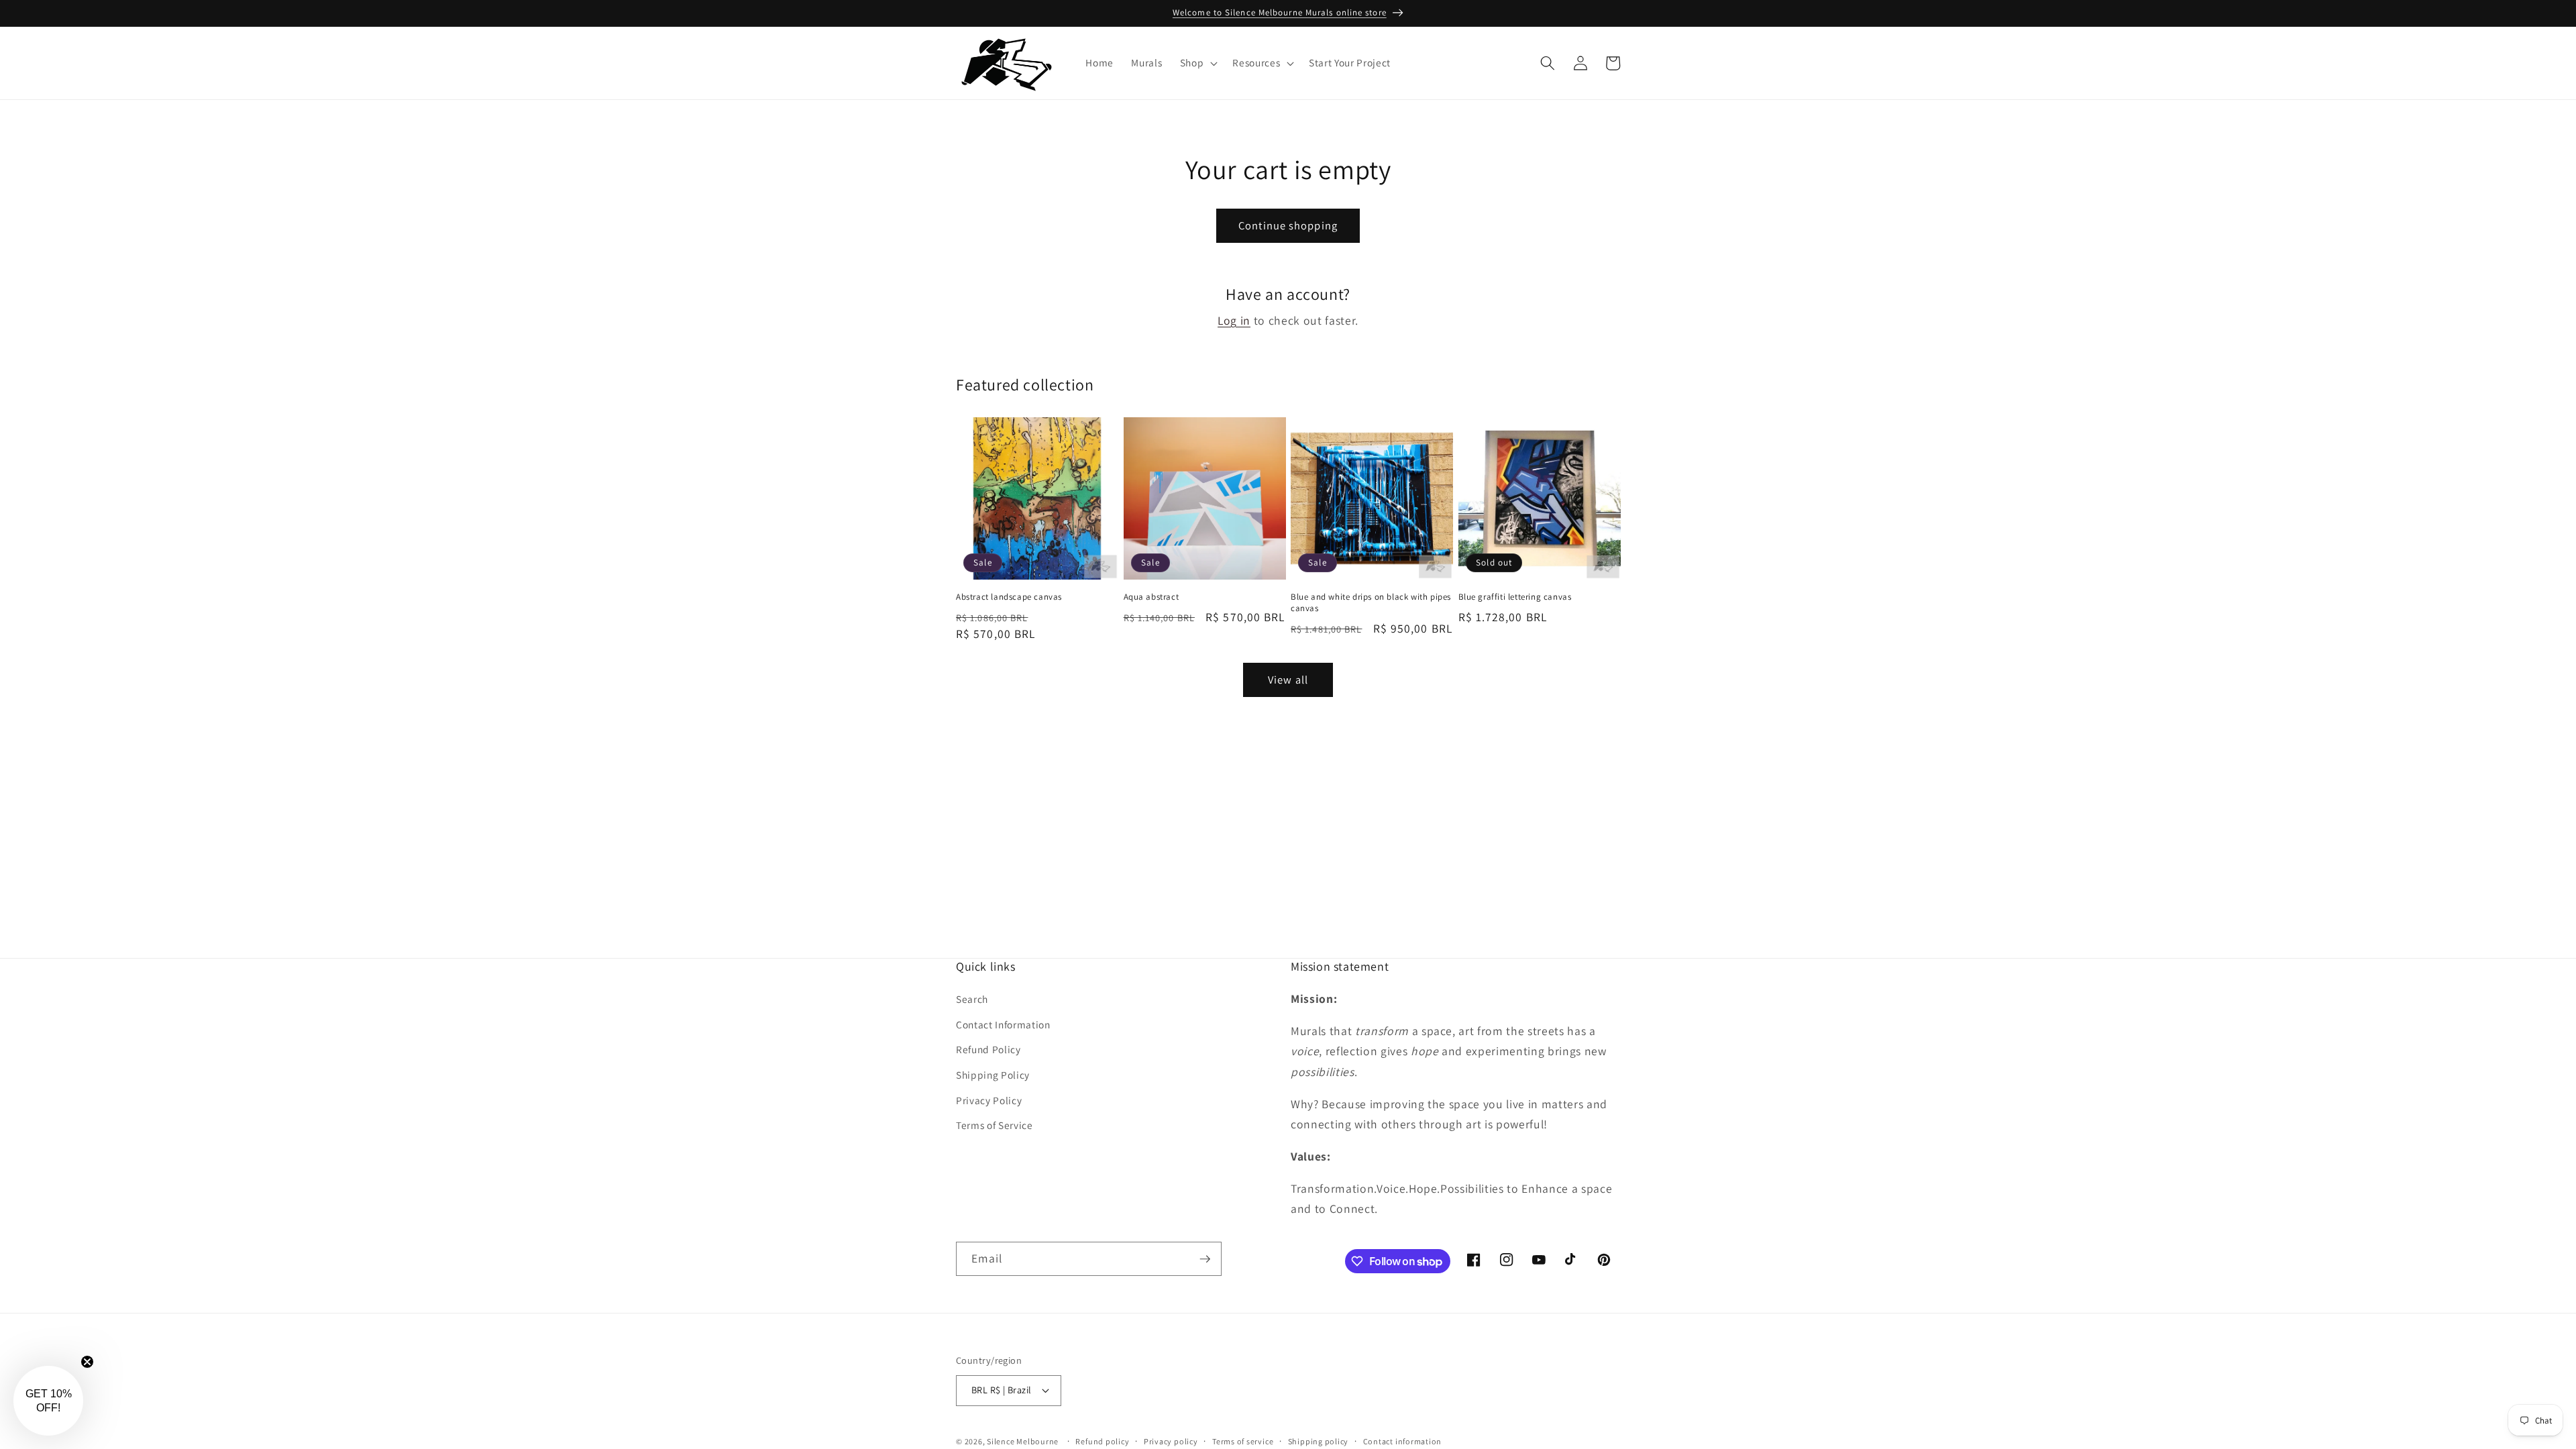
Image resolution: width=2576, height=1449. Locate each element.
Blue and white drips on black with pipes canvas (1371, 603)
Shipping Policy (993, 1075)
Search (972, 999)
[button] (1198, 63)
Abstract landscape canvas (1009, 597)
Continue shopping (1288, 225)
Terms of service (1243, 1441)
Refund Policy (988, 1049)
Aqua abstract (1151, 597)
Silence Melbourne (1023, 1441)
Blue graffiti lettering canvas (1515, 597)
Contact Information (1003, 1024)
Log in (1234, 320)
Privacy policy (1171, 1441)
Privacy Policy (989, 1100)
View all (1288, 680)
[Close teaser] (87, 1362)
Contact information (1403, 1441)
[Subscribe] (1205, 1259)
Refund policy (1102, 1441)
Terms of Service (995, 1125)
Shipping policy (1319, 1441)
